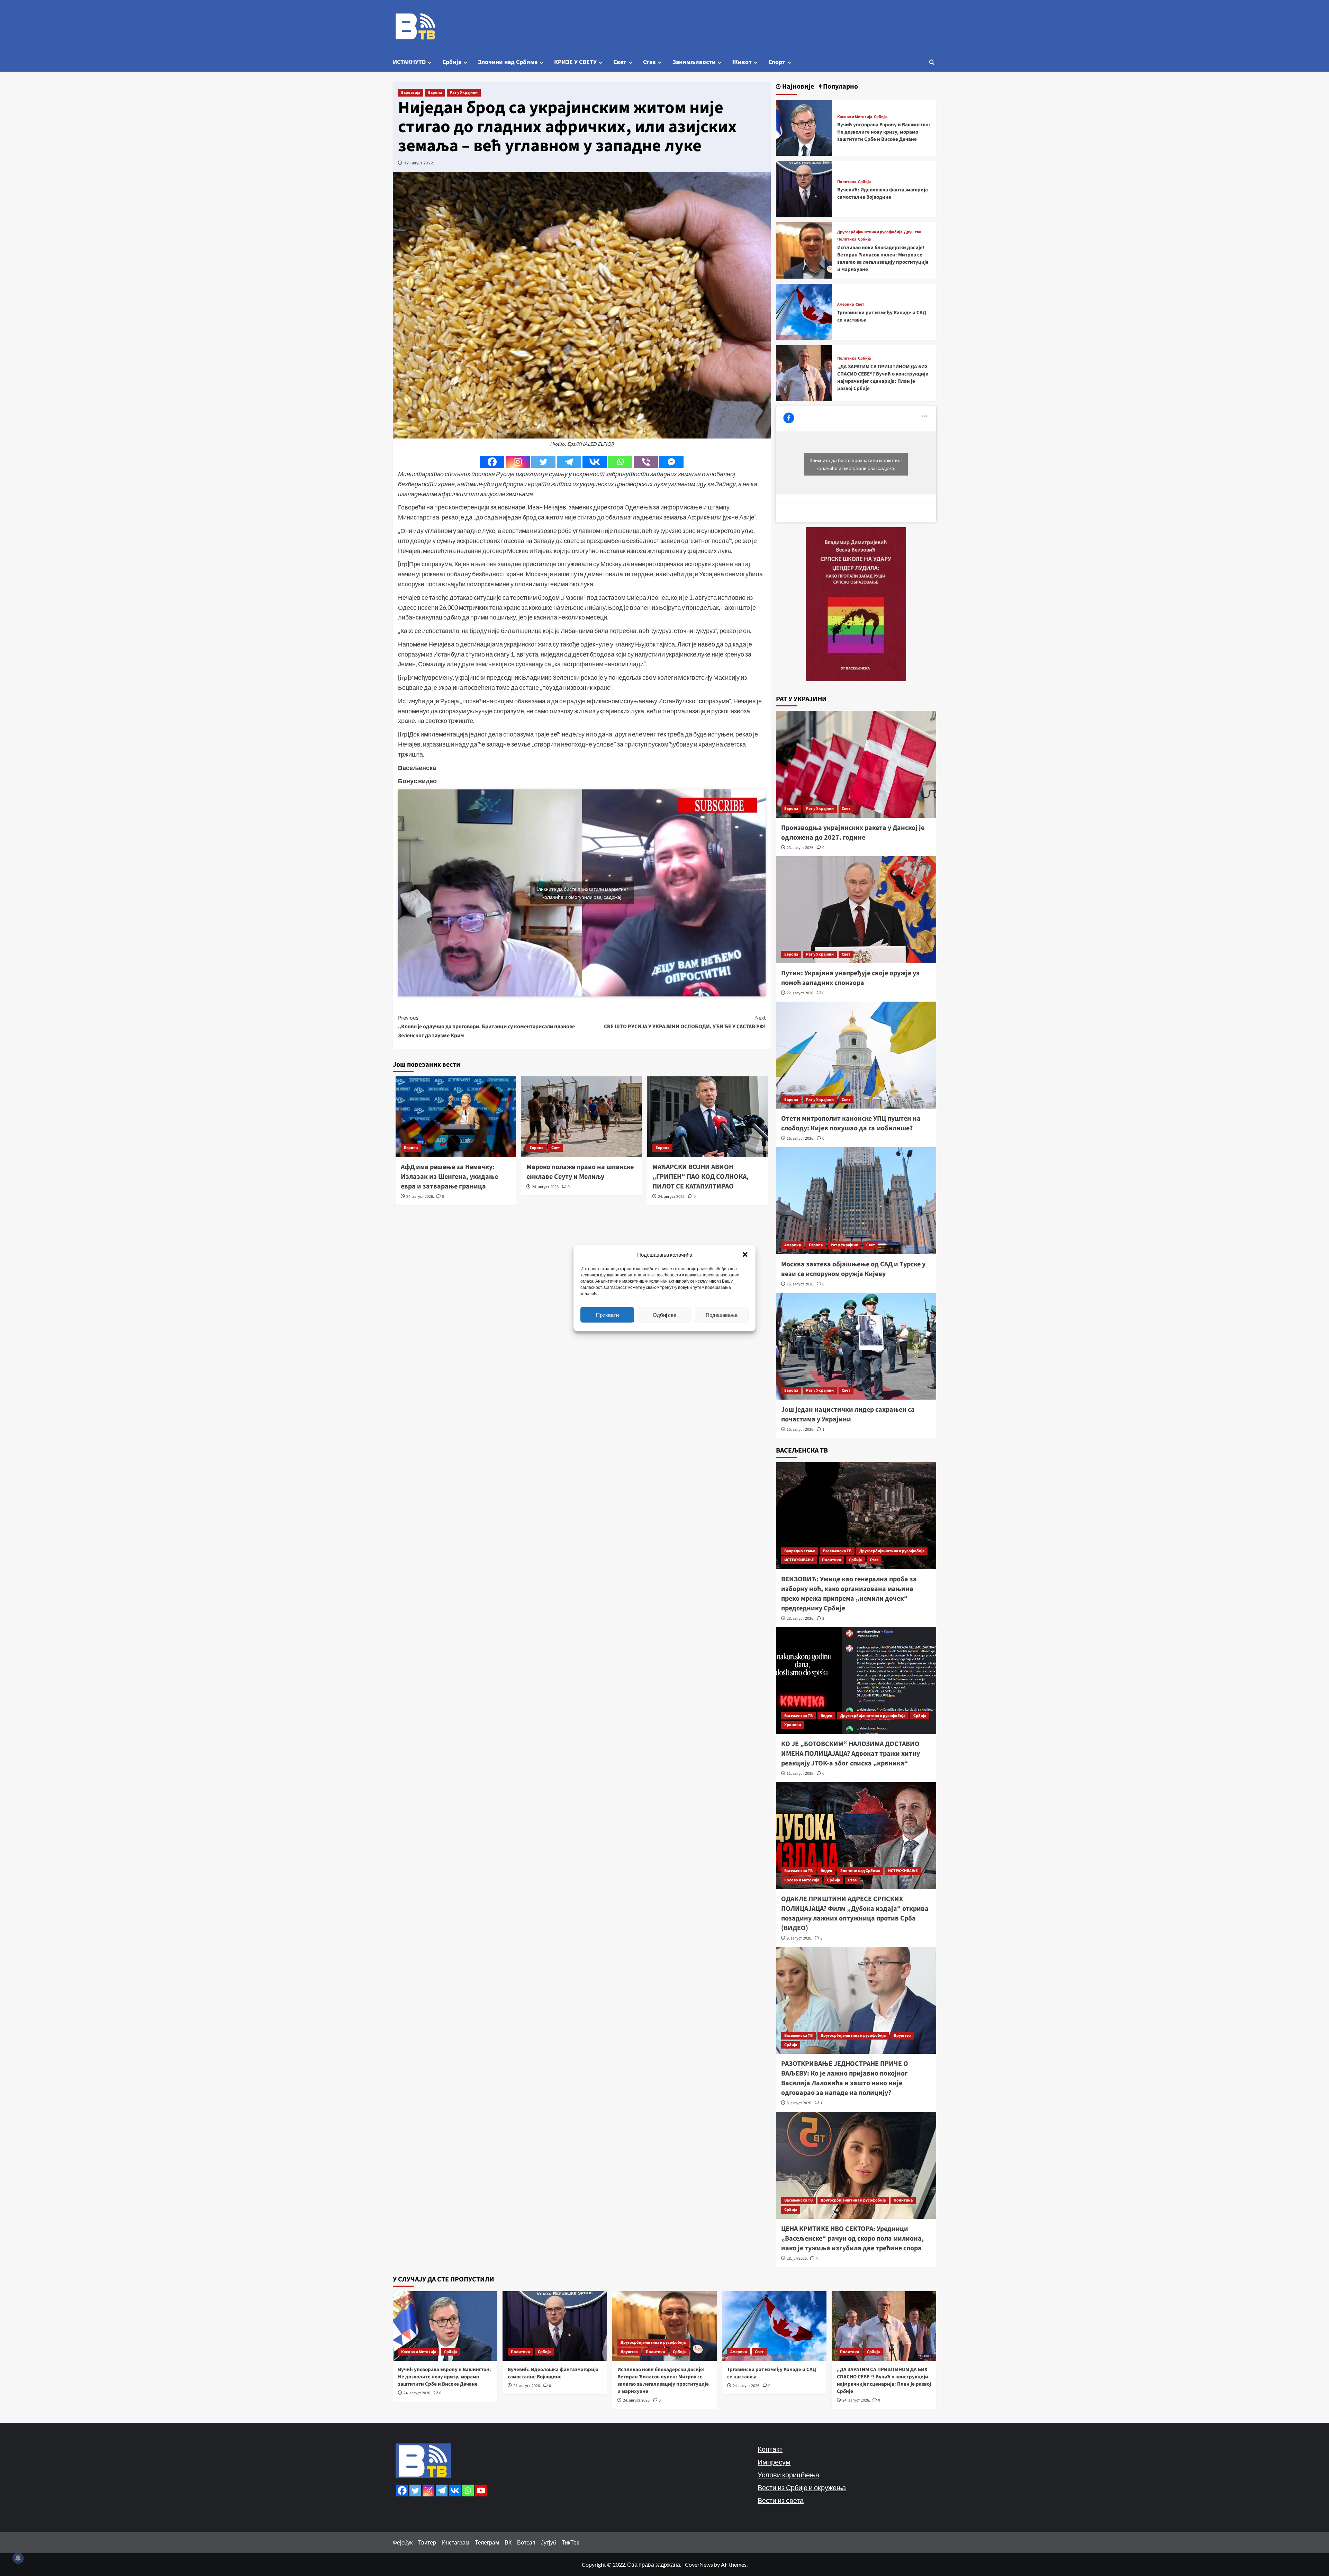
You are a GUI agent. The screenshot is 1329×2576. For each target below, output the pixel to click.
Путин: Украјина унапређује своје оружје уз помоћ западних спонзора (850, 978)
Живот (742, 62)
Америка (846, 305)
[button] (745, 1254)
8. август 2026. (799, 2103)
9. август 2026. (799, 1938)
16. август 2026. (801, 1138)
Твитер (427, 2542)
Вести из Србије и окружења (802, 2487)
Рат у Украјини (464, 93)
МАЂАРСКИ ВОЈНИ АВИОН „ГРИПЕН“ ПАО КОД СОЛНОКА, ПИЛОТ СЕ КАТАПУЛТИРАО (700, 1177)
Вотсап (526, 2542)
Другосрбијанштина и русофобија (870, 232)
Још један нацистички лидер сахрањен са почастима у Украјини (848, 1414)
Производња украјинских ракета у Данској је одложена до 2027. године (853, 833)
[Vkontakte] (595, 462)
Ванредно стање (800, 1551)
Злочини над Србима (508, 62)
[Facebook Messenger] (671, 462)
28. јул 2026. (797, 2258)
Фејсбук (403, 2542)
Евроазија (411, 93)
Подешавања (722, 1315)
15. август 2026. (801, 1430)
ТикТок (570, 2542)
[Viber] (646, 462)
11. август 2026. (801, 1774)
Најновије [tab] (797, 87)
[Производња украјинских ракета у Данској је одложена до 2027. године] (856, 764)
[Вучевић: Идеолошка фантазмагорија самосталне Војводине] (804, 188)
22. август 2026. (801, 993)
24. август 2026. (420, 1197)
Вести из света (781, 2500)
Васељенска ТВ (837, 1551)
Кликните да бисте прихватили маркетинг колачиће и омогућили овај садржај (582, 893)
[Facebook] (492, 462)
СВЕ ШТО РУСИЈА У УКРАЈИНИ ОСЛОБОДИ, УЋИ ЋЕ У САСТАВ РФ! (685, 1022)
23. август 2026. (801, 848)
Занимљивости (694, 62)
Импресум (774, 2462)
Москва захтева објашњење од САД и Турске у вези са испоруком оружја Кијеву (853, 1269)
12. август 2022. (419, 163)
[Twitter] (543, 462)
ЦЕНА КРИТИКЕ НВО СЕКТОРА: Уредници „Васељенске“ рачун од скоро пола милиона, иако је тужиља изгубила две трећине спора (852, 2239)
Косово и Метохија (855, 117)
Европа (435, 93)
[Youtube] (481, 2491)
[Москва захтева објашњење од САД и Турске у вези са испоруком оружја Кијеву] (856, 1201)
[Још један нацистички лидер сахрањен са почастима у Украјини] (856, 1346)
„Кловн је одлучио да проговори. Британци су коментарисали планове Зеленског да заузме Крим (486, 1027)
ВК (508, 2542)
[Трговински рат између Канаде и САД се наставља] (804, 311)
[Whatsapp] (620, 462)
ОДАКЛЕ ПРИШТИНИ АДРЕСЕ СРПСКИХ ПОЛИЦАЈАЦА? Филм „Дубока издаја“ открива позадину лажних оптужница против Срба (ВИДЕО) (855, 1914)
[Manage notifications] (18, 2558)
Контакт (770, 2449)
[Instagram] (518, 462)
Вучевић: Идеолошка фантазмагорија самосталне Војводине (883, 193)
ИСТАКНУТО (409, 62)
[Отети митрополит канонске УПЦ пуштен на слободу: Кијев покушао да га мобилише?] (856, 1055)
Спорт (777, 62)
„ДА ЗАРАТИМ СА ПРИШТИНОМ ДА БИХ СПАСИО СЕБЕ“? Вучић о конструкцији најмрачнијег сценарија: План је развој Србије (883, 378)
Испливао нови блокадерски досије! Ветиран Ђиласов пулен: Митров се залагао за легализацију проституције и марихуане (883, 259)
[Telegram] (569, 462)
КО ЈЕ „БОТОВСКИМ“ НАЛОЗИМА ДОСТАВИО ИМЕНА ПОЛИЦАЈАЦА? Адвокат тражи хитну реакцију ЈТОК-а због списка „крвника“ (851, 1754)
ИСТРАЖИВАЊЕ (799, 1560)
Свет (620, 62)
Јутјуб (549, 2542)
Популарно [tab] (840, 87)
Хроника (793, 1725)
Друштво (913, 232)
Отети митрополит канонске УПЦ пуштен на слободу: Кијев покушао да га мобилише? (851, 1123)
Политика (847, 182)
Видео (826, 1716)
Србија (452, 62)
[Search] (932, 62)
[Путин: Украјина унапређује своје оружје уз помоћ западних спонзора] (856, 910)
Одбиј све (664, 1315)
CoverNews (699, 2564)
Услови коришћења (788, 2475)
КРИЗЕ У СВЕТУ (575, 62)
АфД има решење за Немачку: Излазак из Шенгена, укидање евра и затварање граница (449, 1177)
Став (649, 62)
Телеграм (487, 2542)
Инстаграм (455, 2542)
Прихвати (607, 1315)
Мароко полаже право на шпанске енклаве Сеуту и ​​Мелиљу (580, 1172)
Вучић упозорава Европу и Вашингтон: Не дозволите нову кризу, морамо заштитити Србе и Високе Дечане (884, 132)
